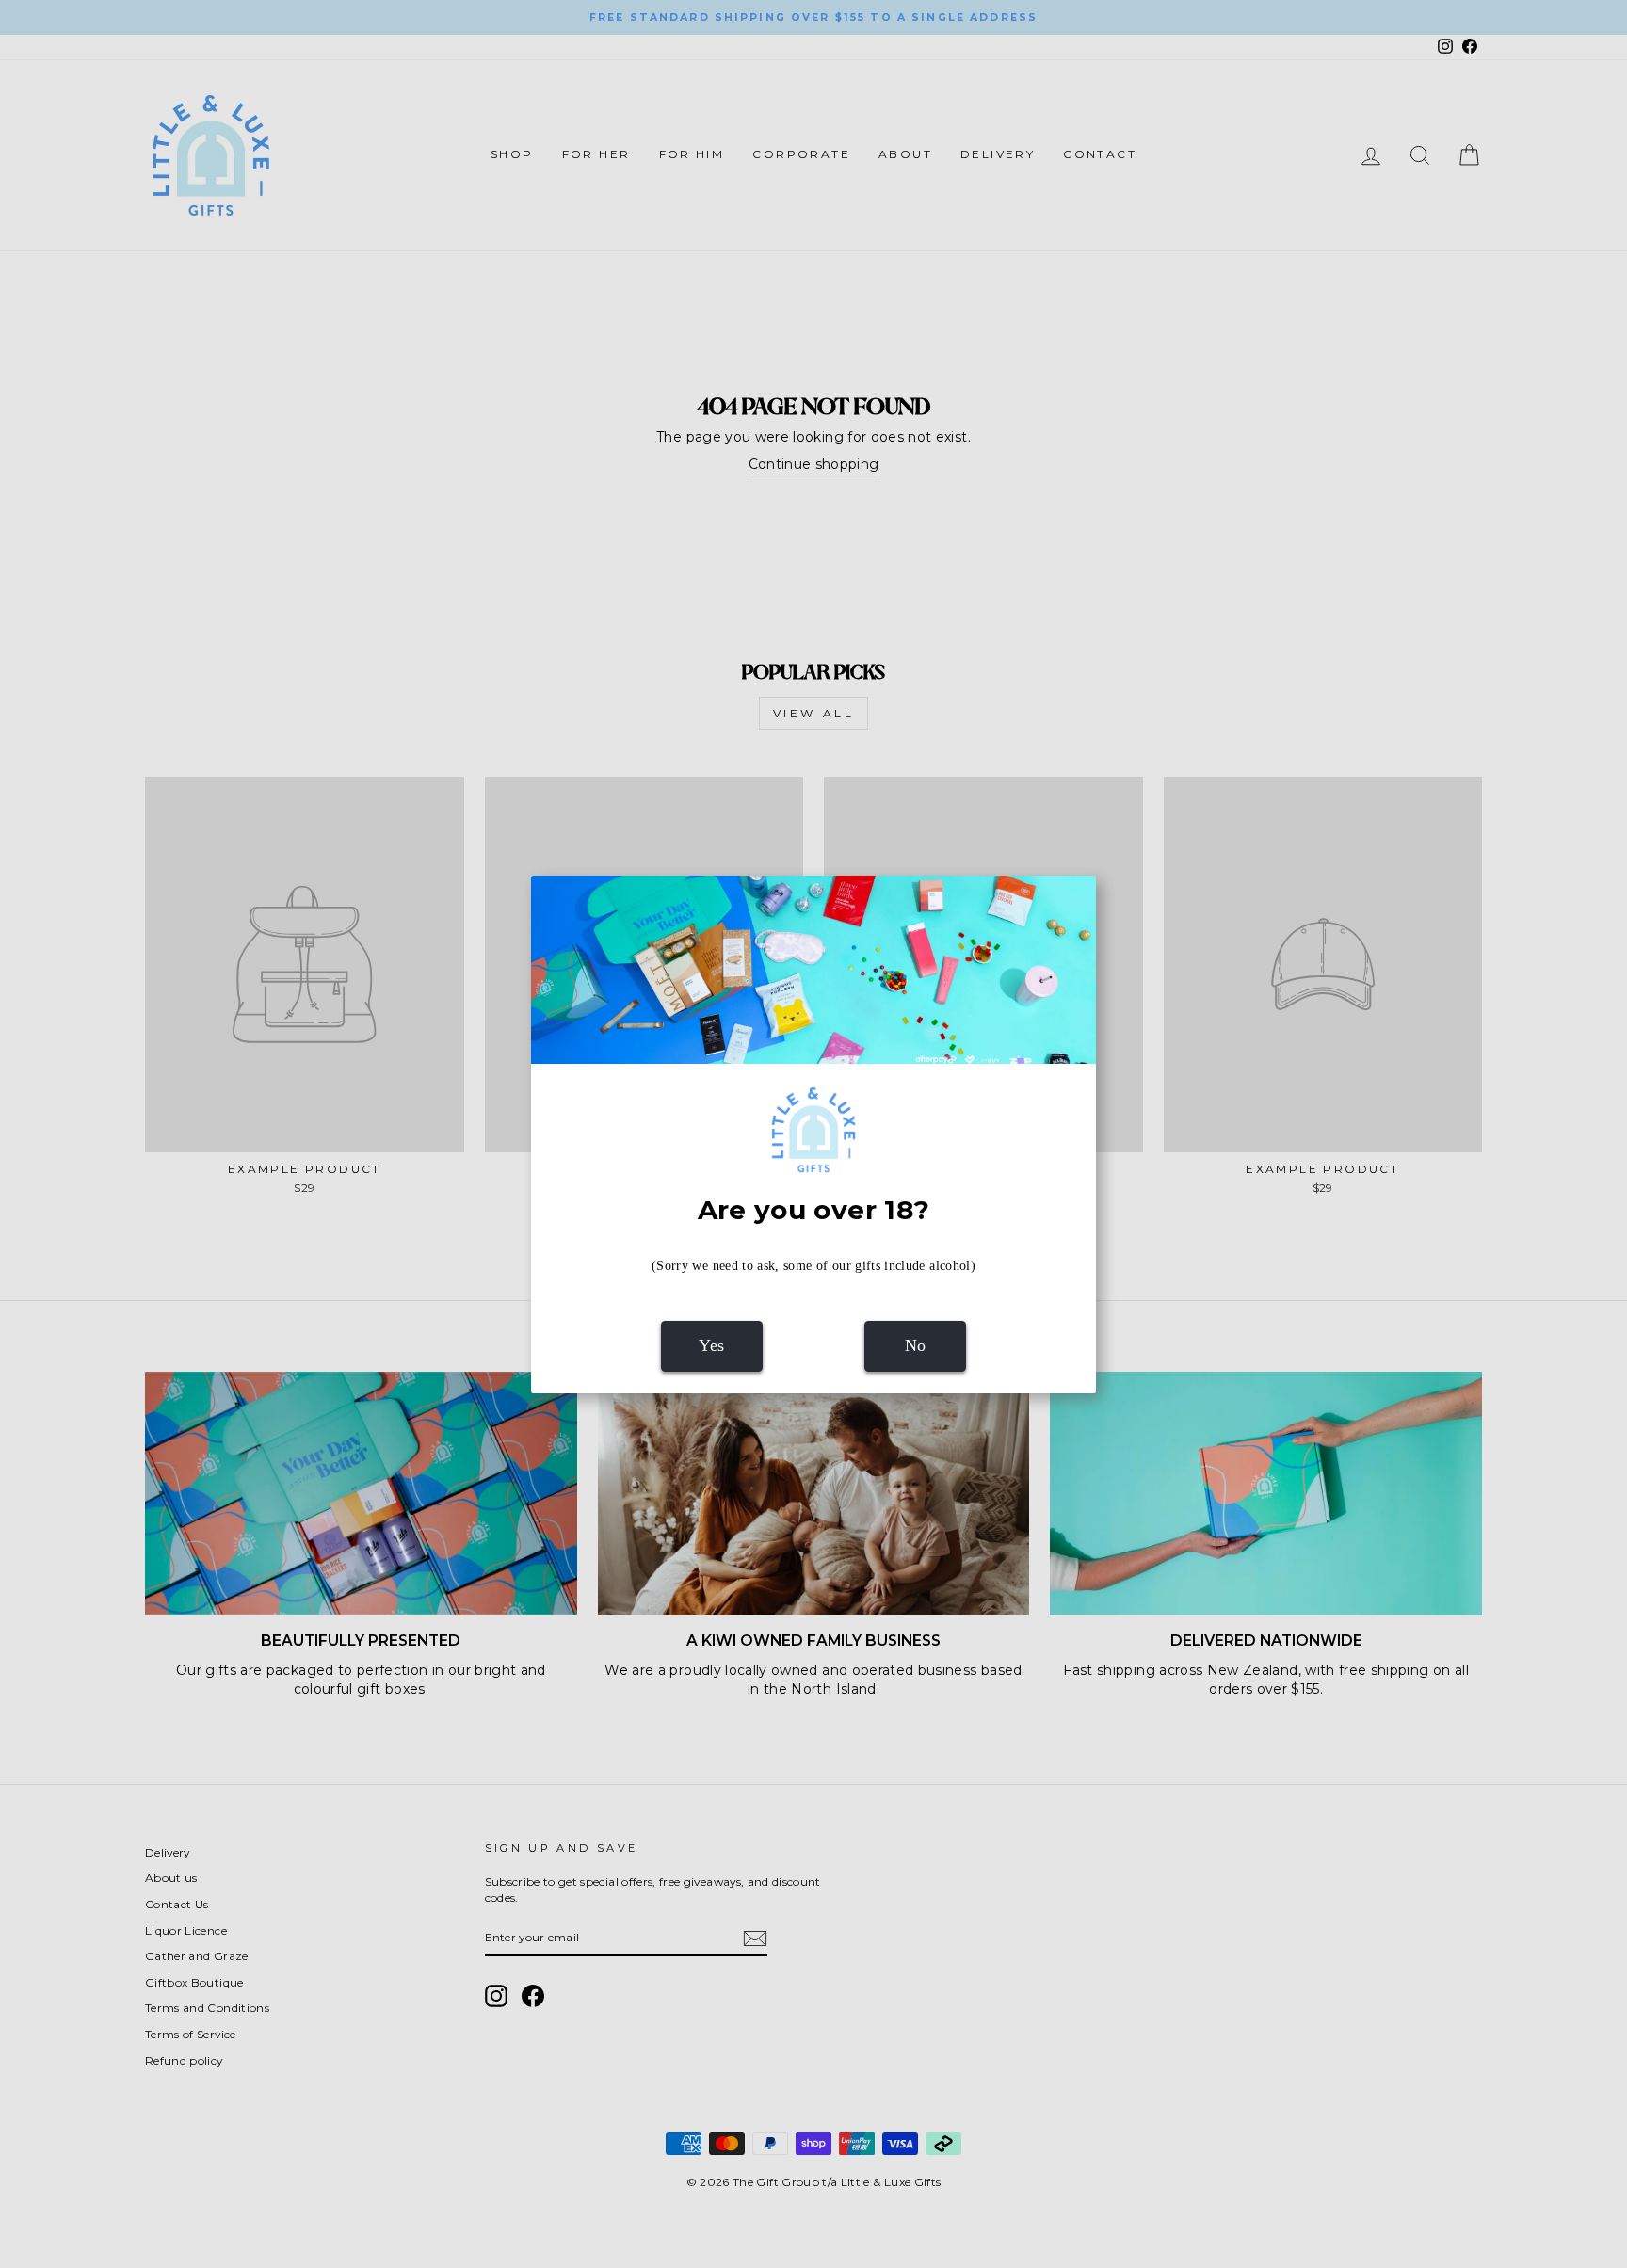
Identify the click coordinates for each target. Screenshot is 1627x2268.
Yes (711, 1345)
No (916, 1345)
